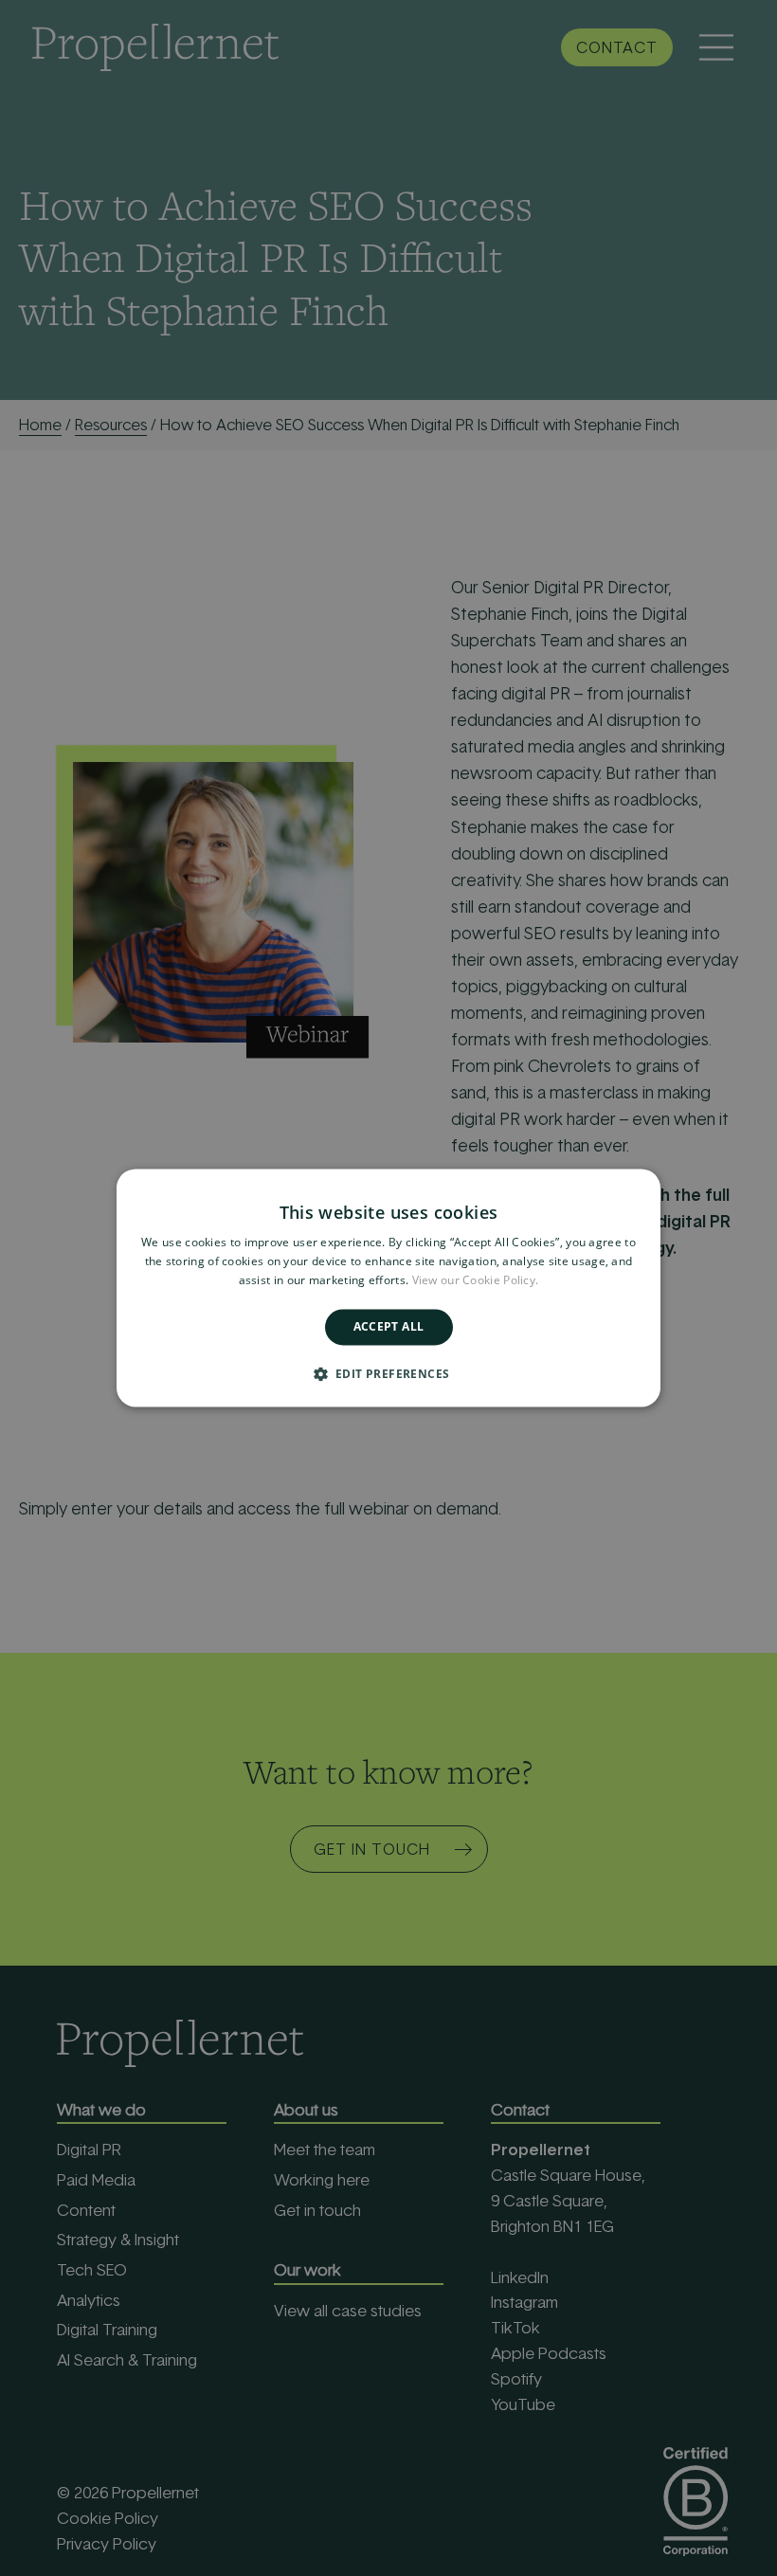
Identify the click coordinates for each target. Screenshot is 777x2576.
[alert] (388, 1288)
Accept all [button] (389, 1326)
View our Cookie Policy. (476, 1280)
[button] (389, 1374)
